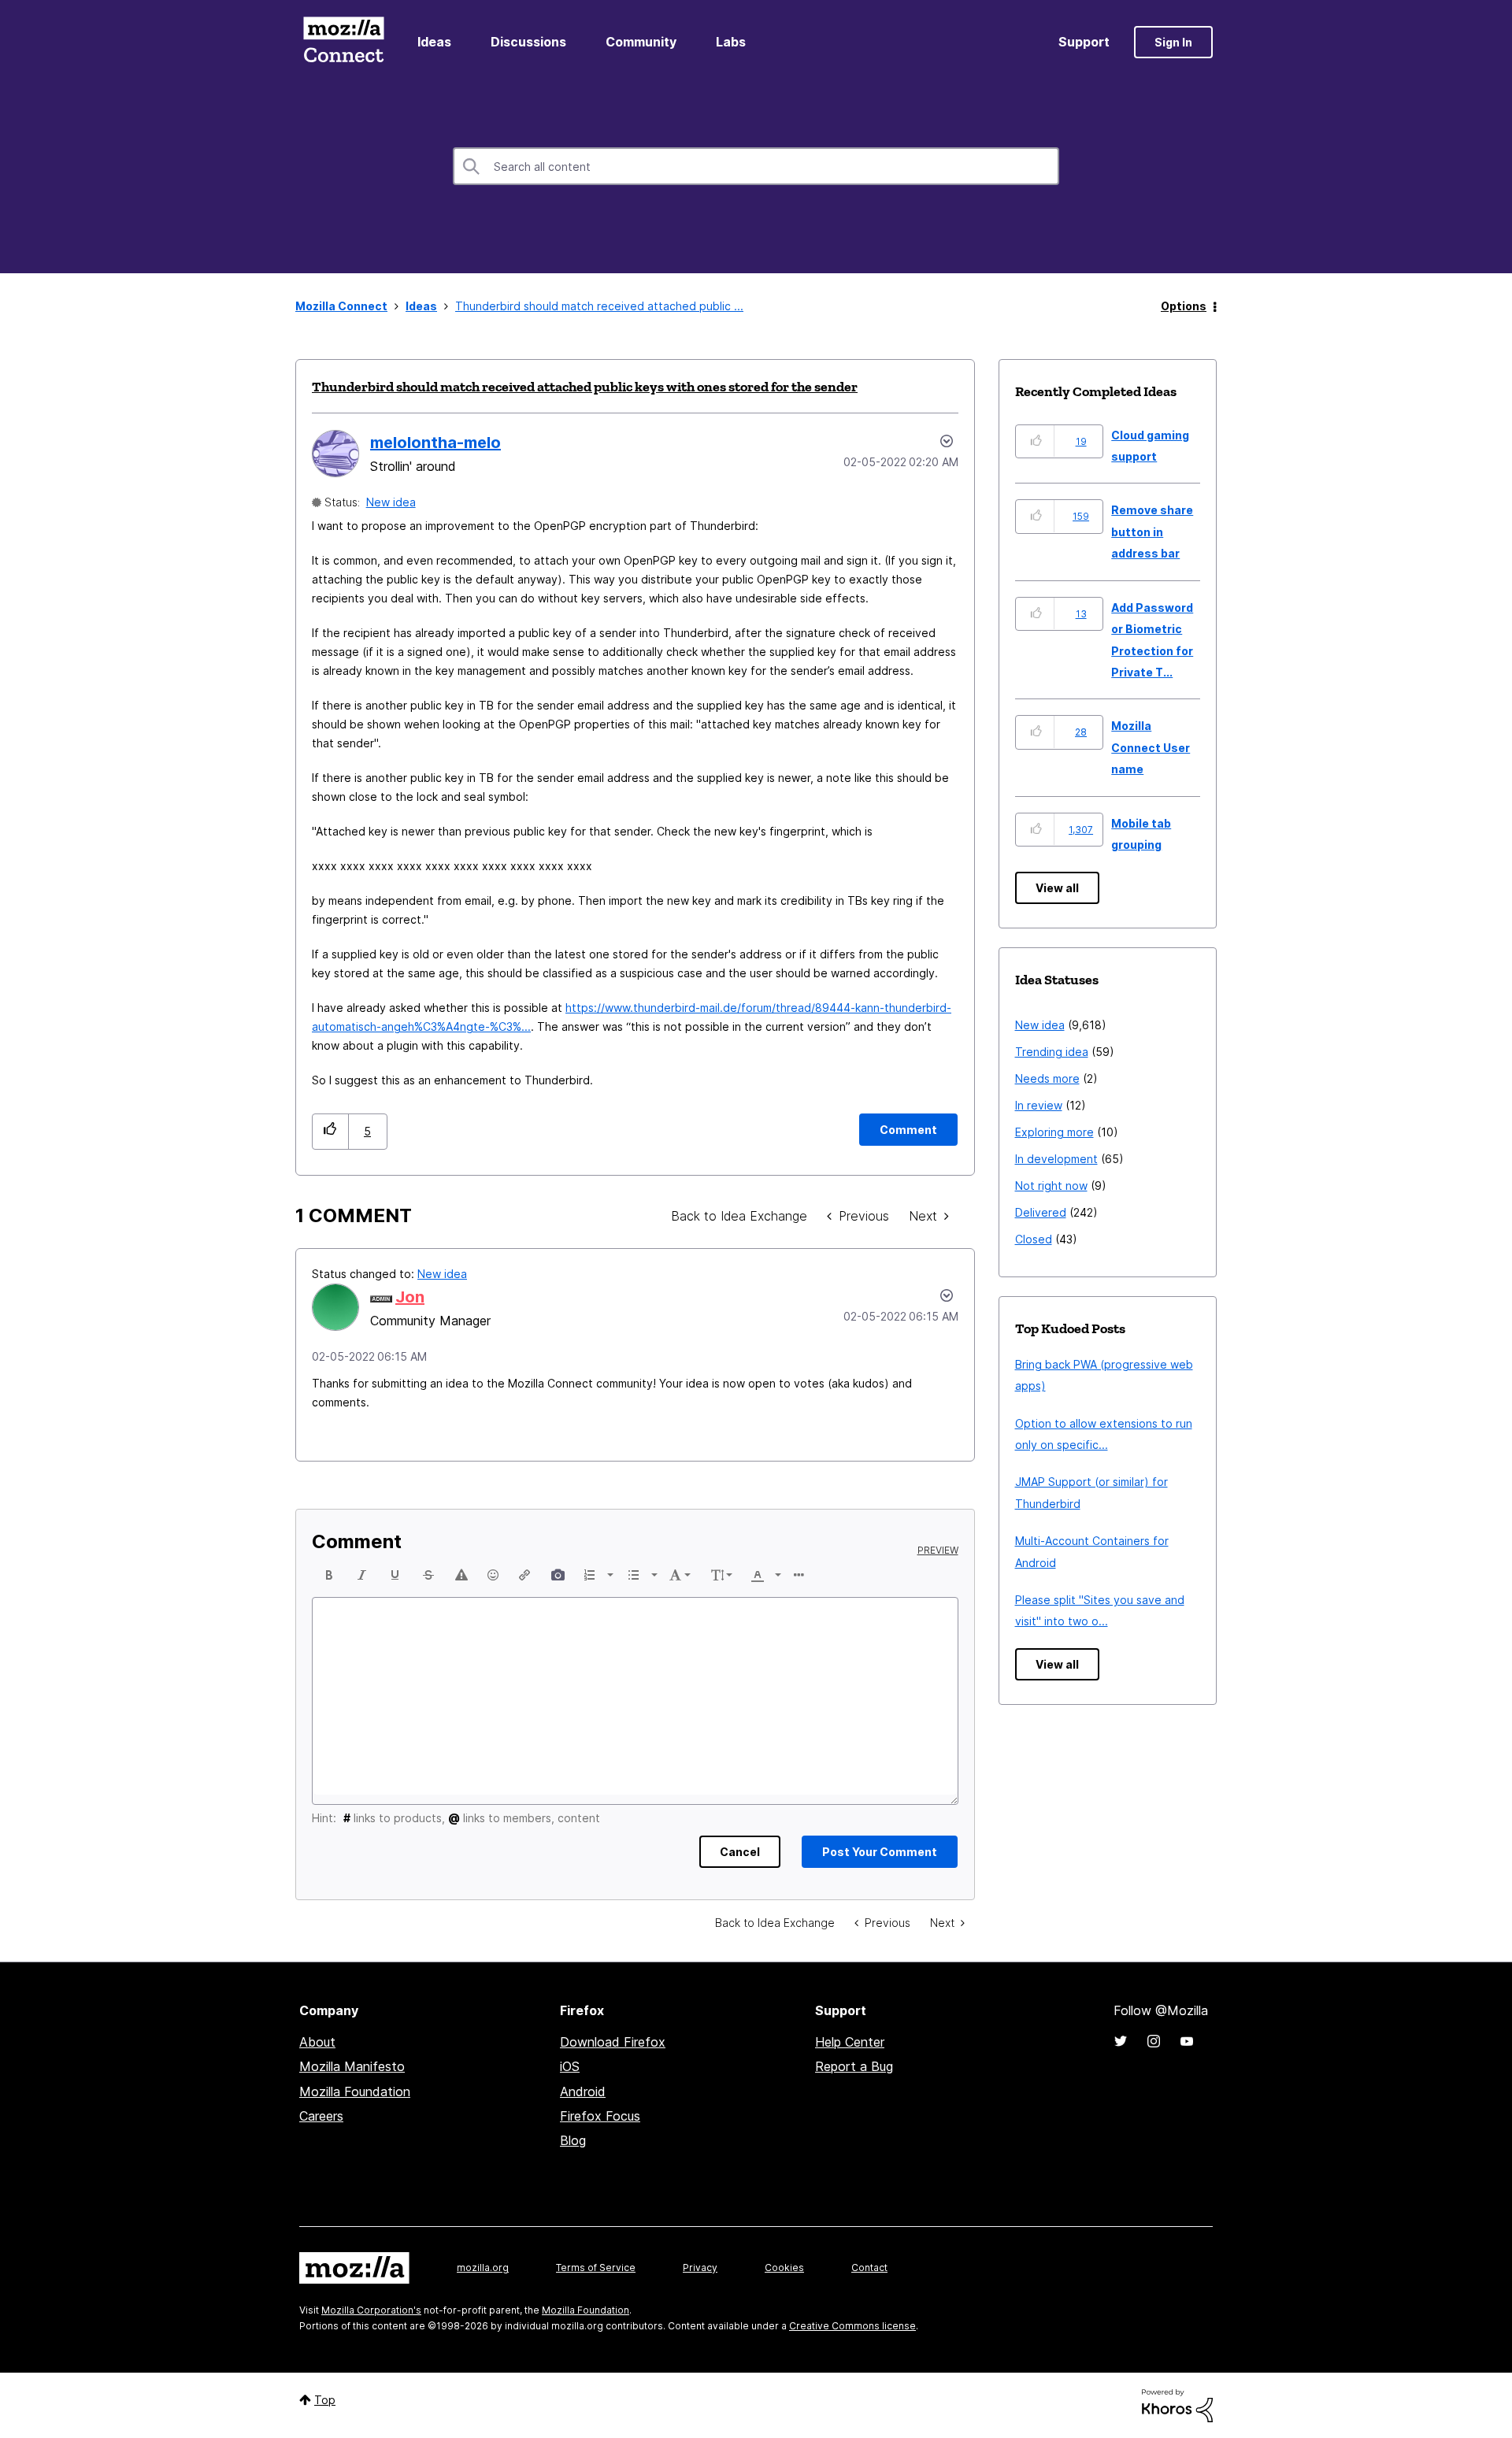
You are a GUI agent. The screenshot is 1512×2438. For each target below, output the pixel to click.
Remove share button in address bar (1152, 532)
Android (583, 2092)
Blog (573, 2140)
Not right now (1051, 1186)
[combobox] (756, 166)
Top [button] (325, 2400)
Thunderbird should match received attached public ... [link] (599, 306)
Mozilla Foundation (355, 2092)
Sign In (1173, 42)
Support (1084, 42)
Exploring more (1054, 1132)
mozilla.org (483, 2268)
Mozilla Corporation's (371, 2310)
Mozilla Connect (343, 42)
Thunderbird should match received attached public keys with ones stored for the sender (585, 387)
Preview (938, 1551)
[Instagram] (1154, 2041)
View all (1057, 888)
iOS (570, 2066)
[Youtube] (1187, 2041)
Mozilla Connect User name (1151, 747)
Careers (321, 2116)
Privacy (700, 2268)
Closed (1034, 1239)
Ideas (434, 42)
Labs (731, 42)
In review (1039, 1105)
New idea (391, 502)
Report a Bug (854, 2066)
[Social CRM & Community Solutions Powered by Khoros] (1177, 2405)
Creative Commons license (852, 2326)
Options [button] (1184, 306)
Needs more (1047, 1078)
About (317, 2042)
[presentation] (329, 1575)
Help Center (850, 2042)
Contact (869, 2268)
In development (1056, 1159)
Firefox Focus (600, 2116)
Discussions (528, 42)
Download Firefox (613, 2042)
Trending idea (1052, 1052)
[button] (330, 1131)
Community (641, 42)
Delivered (1041, 1212)
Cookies (784, 2268)
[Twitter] (1121, 2041)
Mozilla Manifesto (352, 2066)
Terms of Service (596, 2268)
